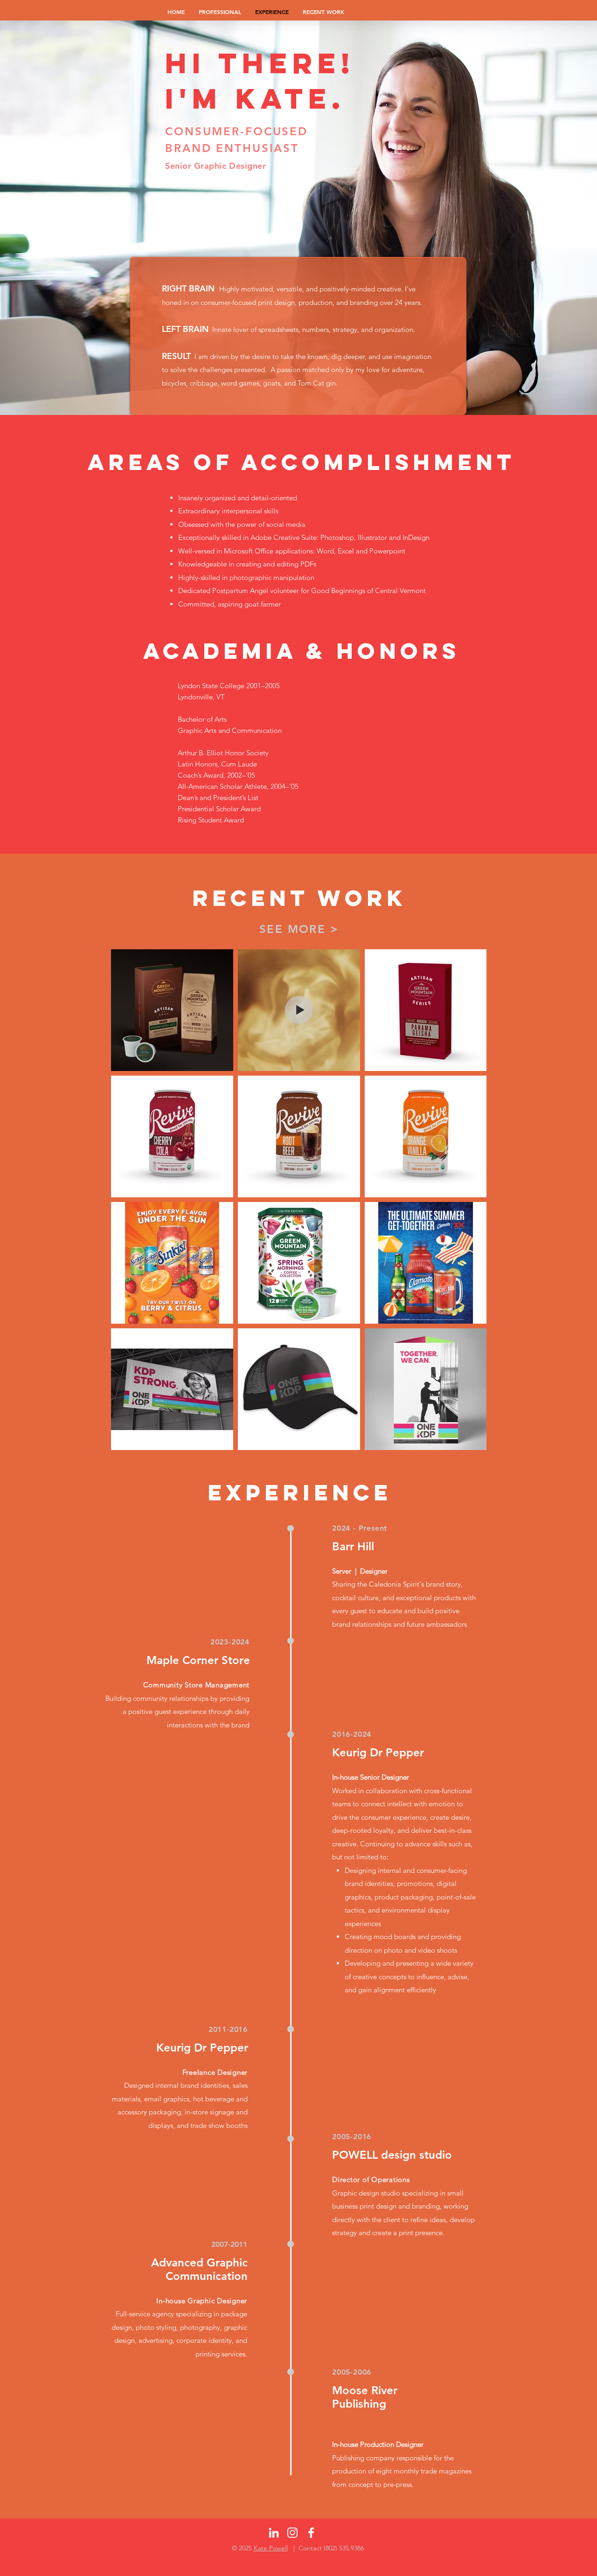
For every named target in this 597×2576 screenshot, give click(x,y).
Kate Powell (271, 2548)
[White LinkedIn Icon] (274, 2533)
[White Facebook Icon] (311, 2533)
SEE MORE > (299, 929)
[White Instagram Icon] (292, 2533)
